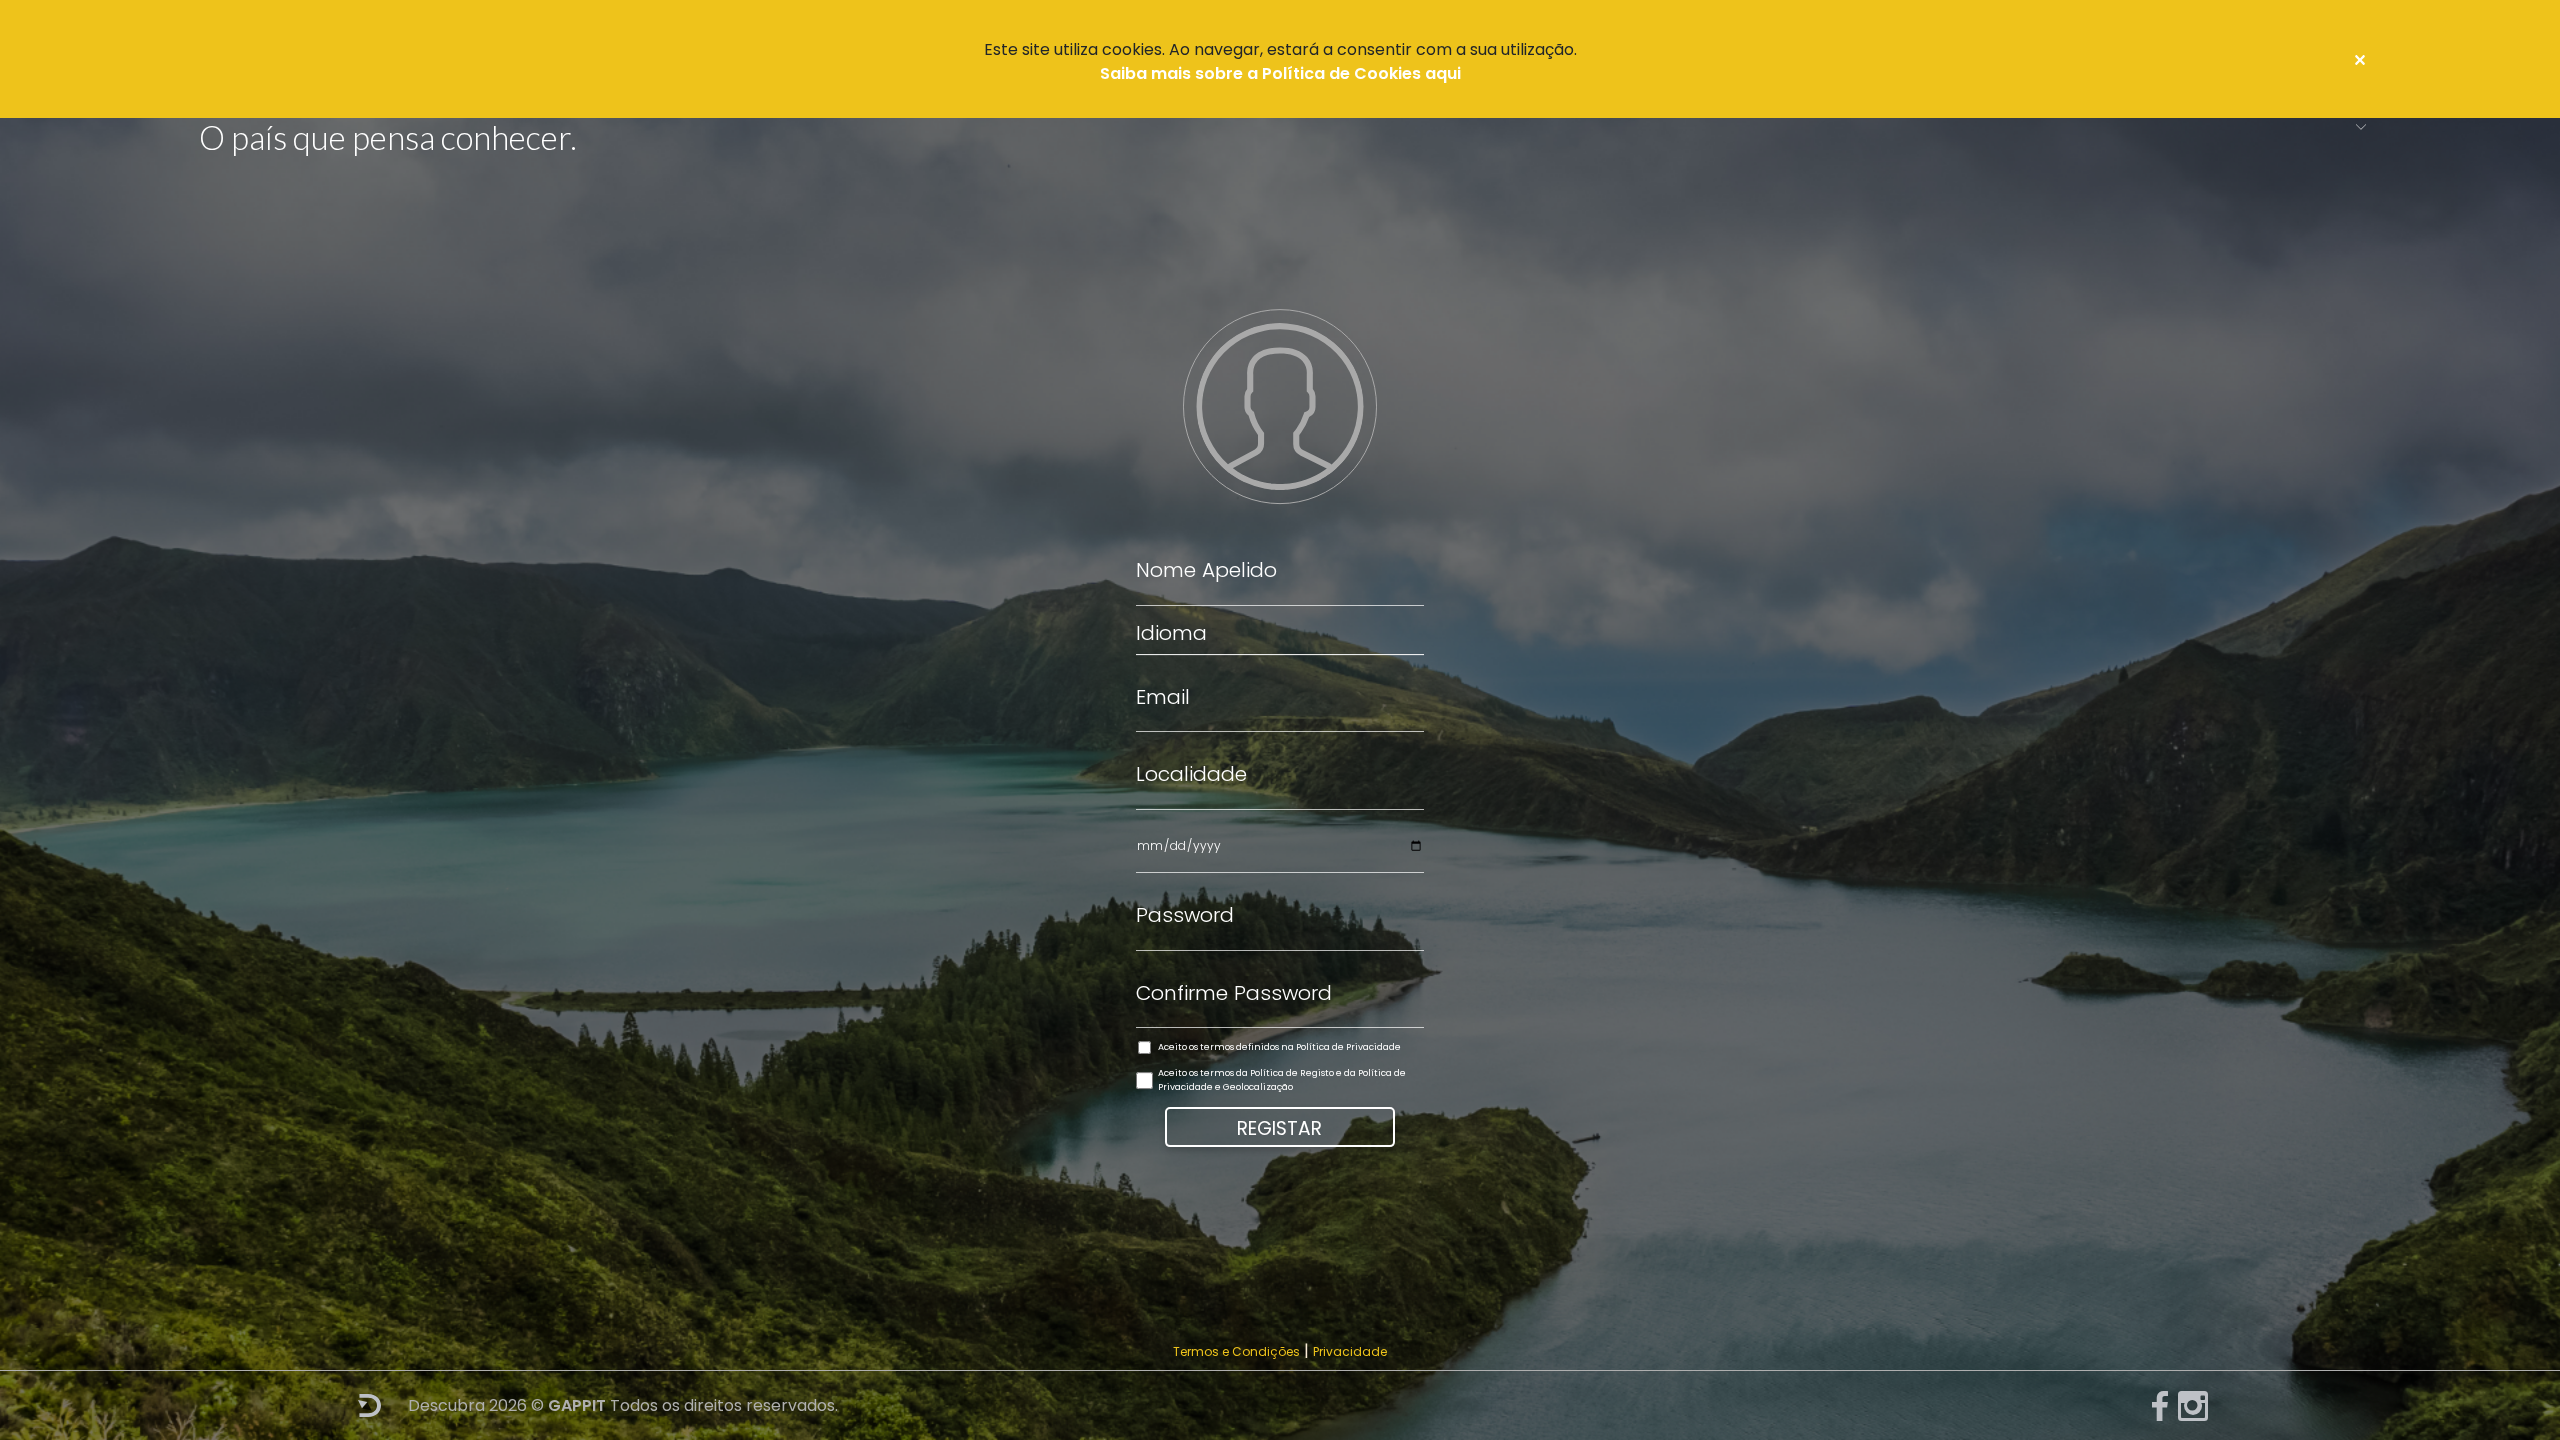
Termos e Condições (1236, 1351)
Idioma (1171, 633)
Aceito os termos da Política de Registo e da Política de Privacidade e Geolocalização (1282, 1080)
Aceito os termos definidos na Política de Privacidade (1279, 1047)
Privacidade (1350, 1351)
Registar (1279, 1128)
